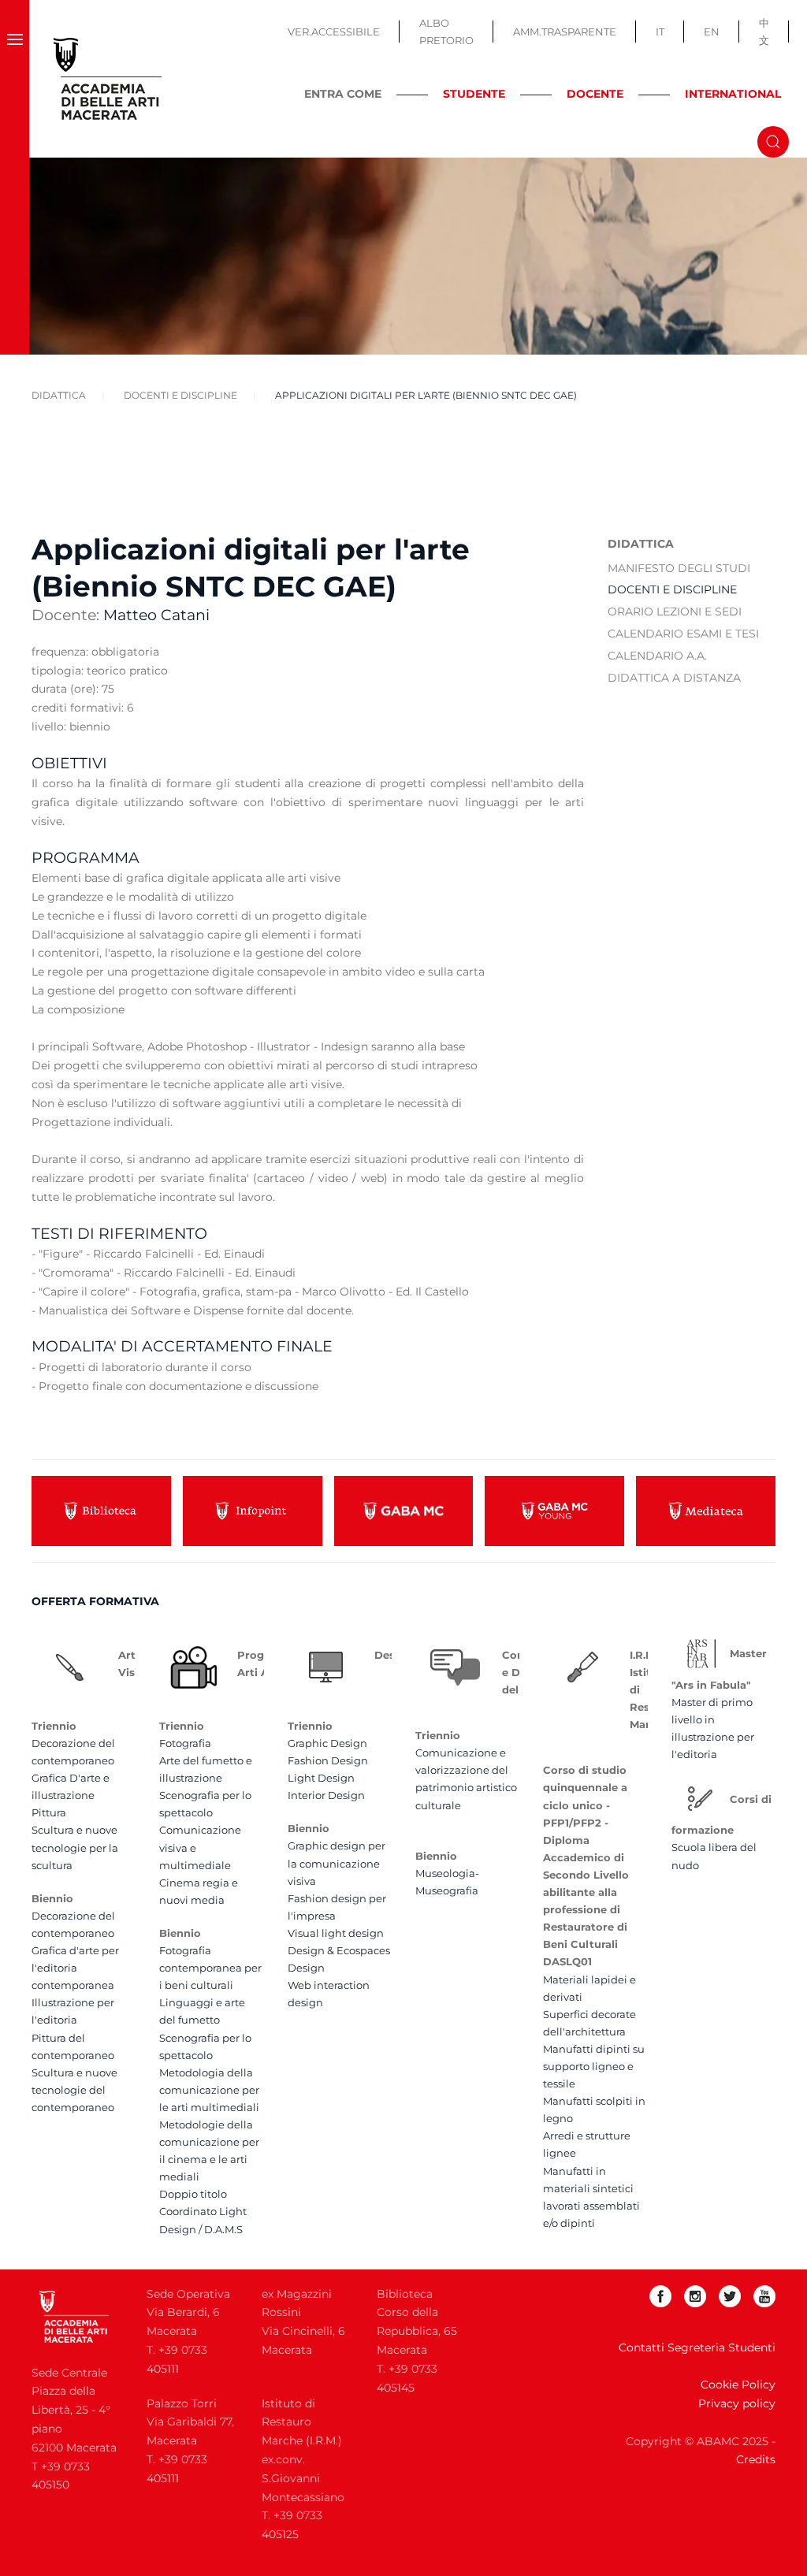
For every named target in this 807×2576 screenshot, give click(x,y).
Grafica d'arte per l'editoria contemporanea (75, 1968)
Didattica (641, 544)
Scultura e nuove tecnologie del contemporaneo (74, 2090)
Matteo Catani (156, 615)
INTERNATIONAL (733, 94)
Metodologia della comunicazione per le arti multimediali (209, 2090)
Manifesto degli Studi (679, 568)
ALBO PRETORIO (446, 32)
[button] (15, 79)
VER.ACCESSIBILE (334, 32)
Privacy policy (737, 2403)
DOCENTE (595, 94)
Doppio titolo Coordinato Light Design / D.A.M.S (203, 2211)
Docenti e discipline (672, 589)
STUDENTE (474, 94)
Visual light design (336, 1933)
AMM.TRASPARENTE (565, 32)
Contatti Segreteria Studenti (697, 2347)
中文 (764, 32)
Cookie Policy (738, 2385)
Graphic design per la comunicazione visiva (337, 1863)
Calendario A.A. (657, 656)
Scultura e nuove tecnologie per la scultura (75, 1847)
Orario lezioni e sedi (675, 611)
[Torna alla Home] (108, 79)
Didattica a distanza (674, 678)
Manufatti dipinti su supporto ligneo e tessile (594, 2066)
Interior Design (326, 1795)
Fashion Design (328, 1760)
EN (712, 32)
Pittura (49, 1812)
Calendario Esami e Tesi (683, 634)
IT (660, 32)
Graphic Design (327, 1743)
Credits (756, 2459)
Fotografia (185, 1743)
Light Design (321, 1778)
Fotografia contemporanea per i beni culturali (210, 1968)
